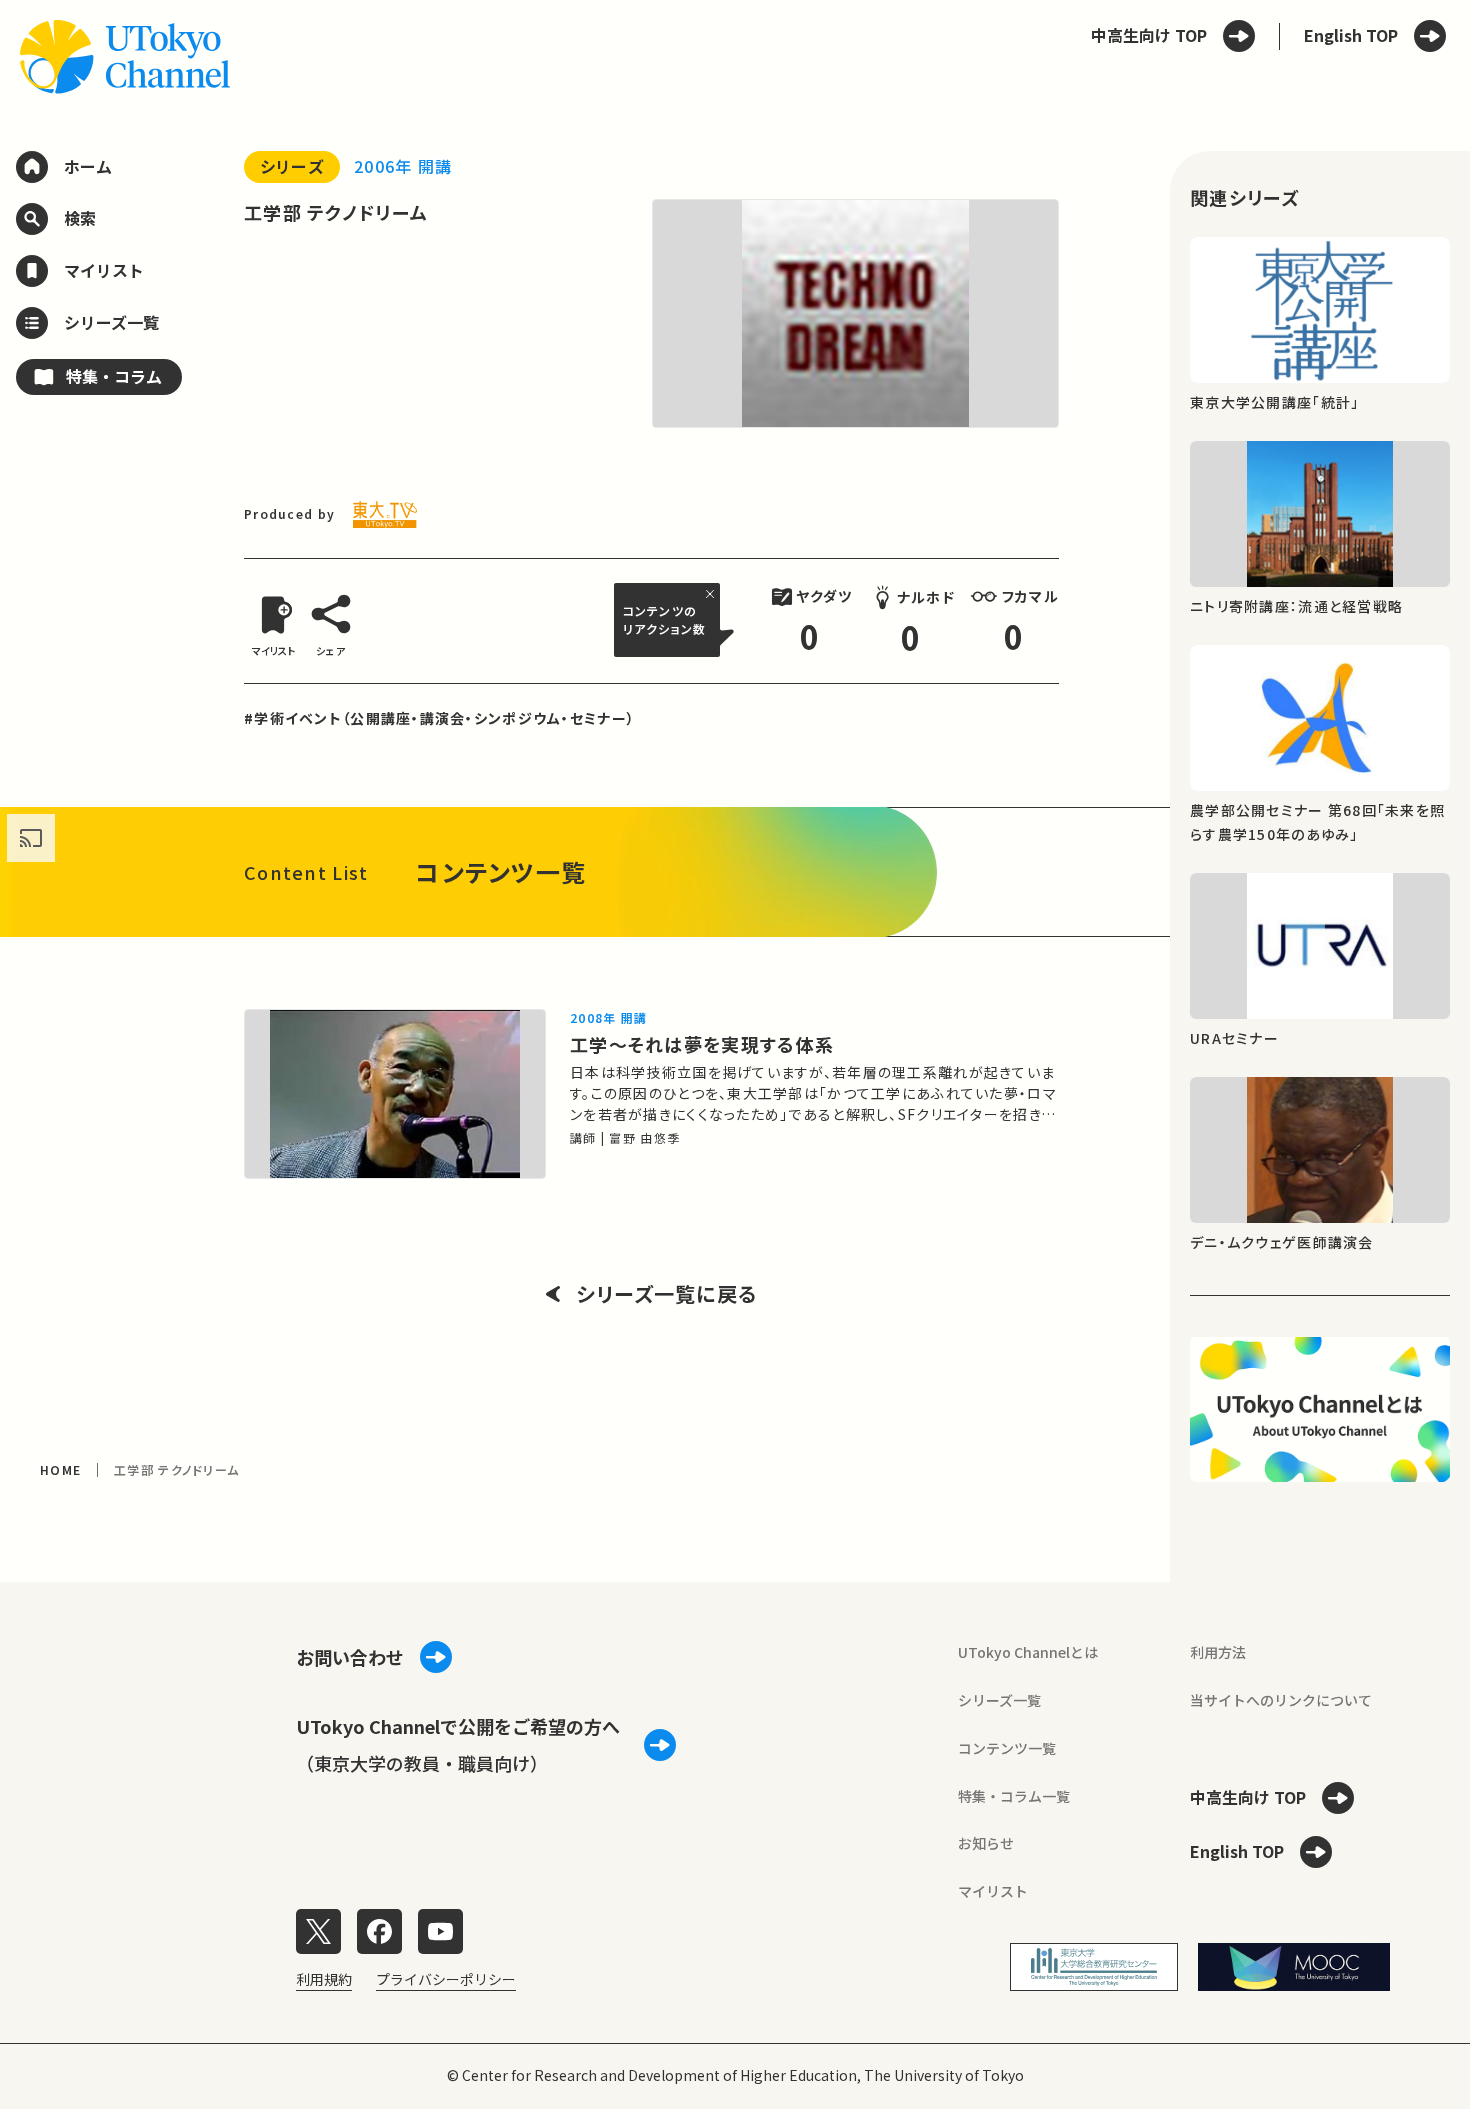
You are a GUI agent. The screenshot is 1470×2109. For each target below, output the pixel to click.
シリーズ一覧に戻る (667, 1294)
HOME (60, 1469)
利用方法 (1218, 1652)
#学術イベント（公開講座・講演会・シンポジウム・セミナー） (439, 718)
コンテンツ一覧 (1007, 1748)
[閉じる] (713, 594)
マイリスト (993, 1891)
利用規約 (324, 1979)
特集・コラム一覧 (1014, 1796)
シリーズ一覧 (999, 1700)
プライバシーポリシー (446, 1979)
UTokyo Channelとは (1028, 1652)
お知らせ (986, 1843)
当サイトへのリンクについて (1281, 1700)
